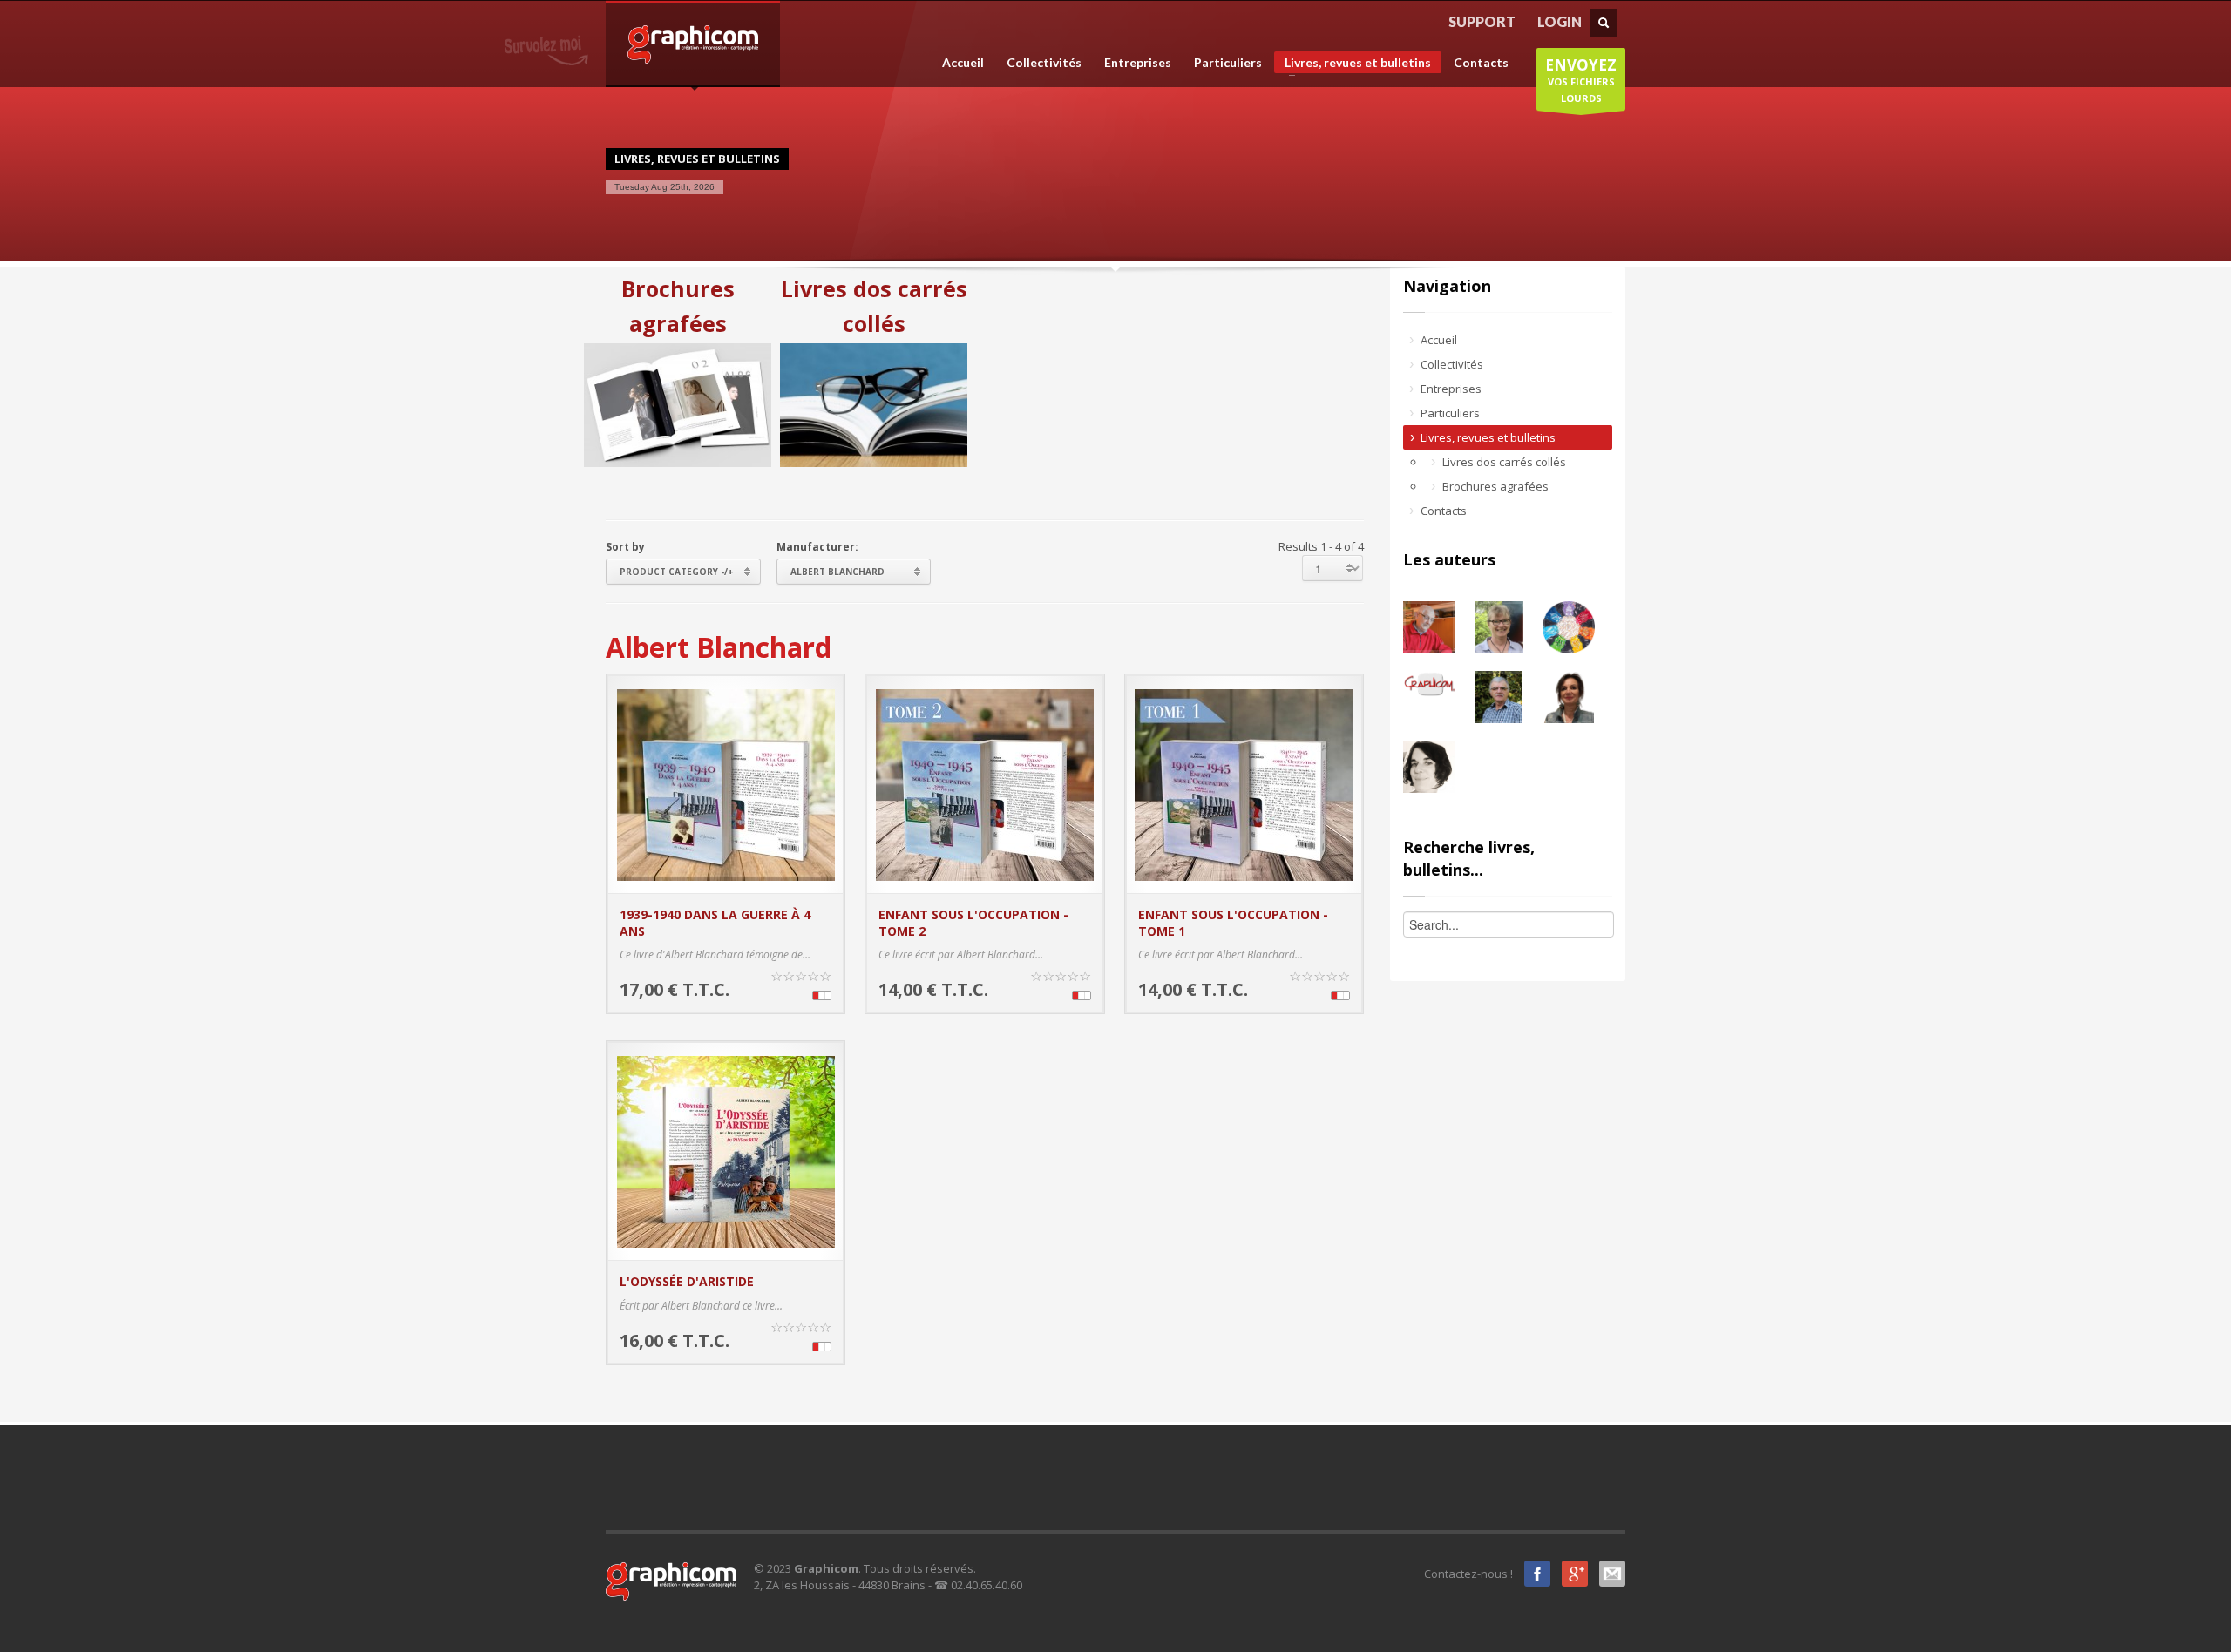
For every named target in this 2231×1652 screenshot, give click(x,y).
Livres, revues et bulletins (1353, 64)
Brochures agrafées (678, 306)
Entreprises (1132, 63)
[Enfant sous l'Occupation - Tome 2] (985, 783)
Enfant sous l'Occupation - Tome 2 (973, 922)
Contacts (1476, 63)
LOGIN (1560, 21)
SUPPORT (1482, 21)
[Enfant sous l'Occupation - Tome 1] (1244, 783)
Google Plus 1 (1575, 1574)
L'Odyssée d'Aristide (687, 1281)
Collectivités (1039, 63)
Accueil (958, 63)
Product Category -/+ (677, 572)
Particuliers (1223, 63)
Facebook (1537, 1574)
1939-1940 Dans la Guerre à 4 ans (715, 922)
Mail (1612, 1574)
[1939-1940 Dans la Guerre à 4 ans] (726, 783)
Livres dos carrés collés (874, 306)
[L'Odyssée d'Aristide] (726, 1150)
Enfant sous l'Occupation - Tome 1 (1233, 922)
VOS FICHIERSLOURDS (1581, 80)
